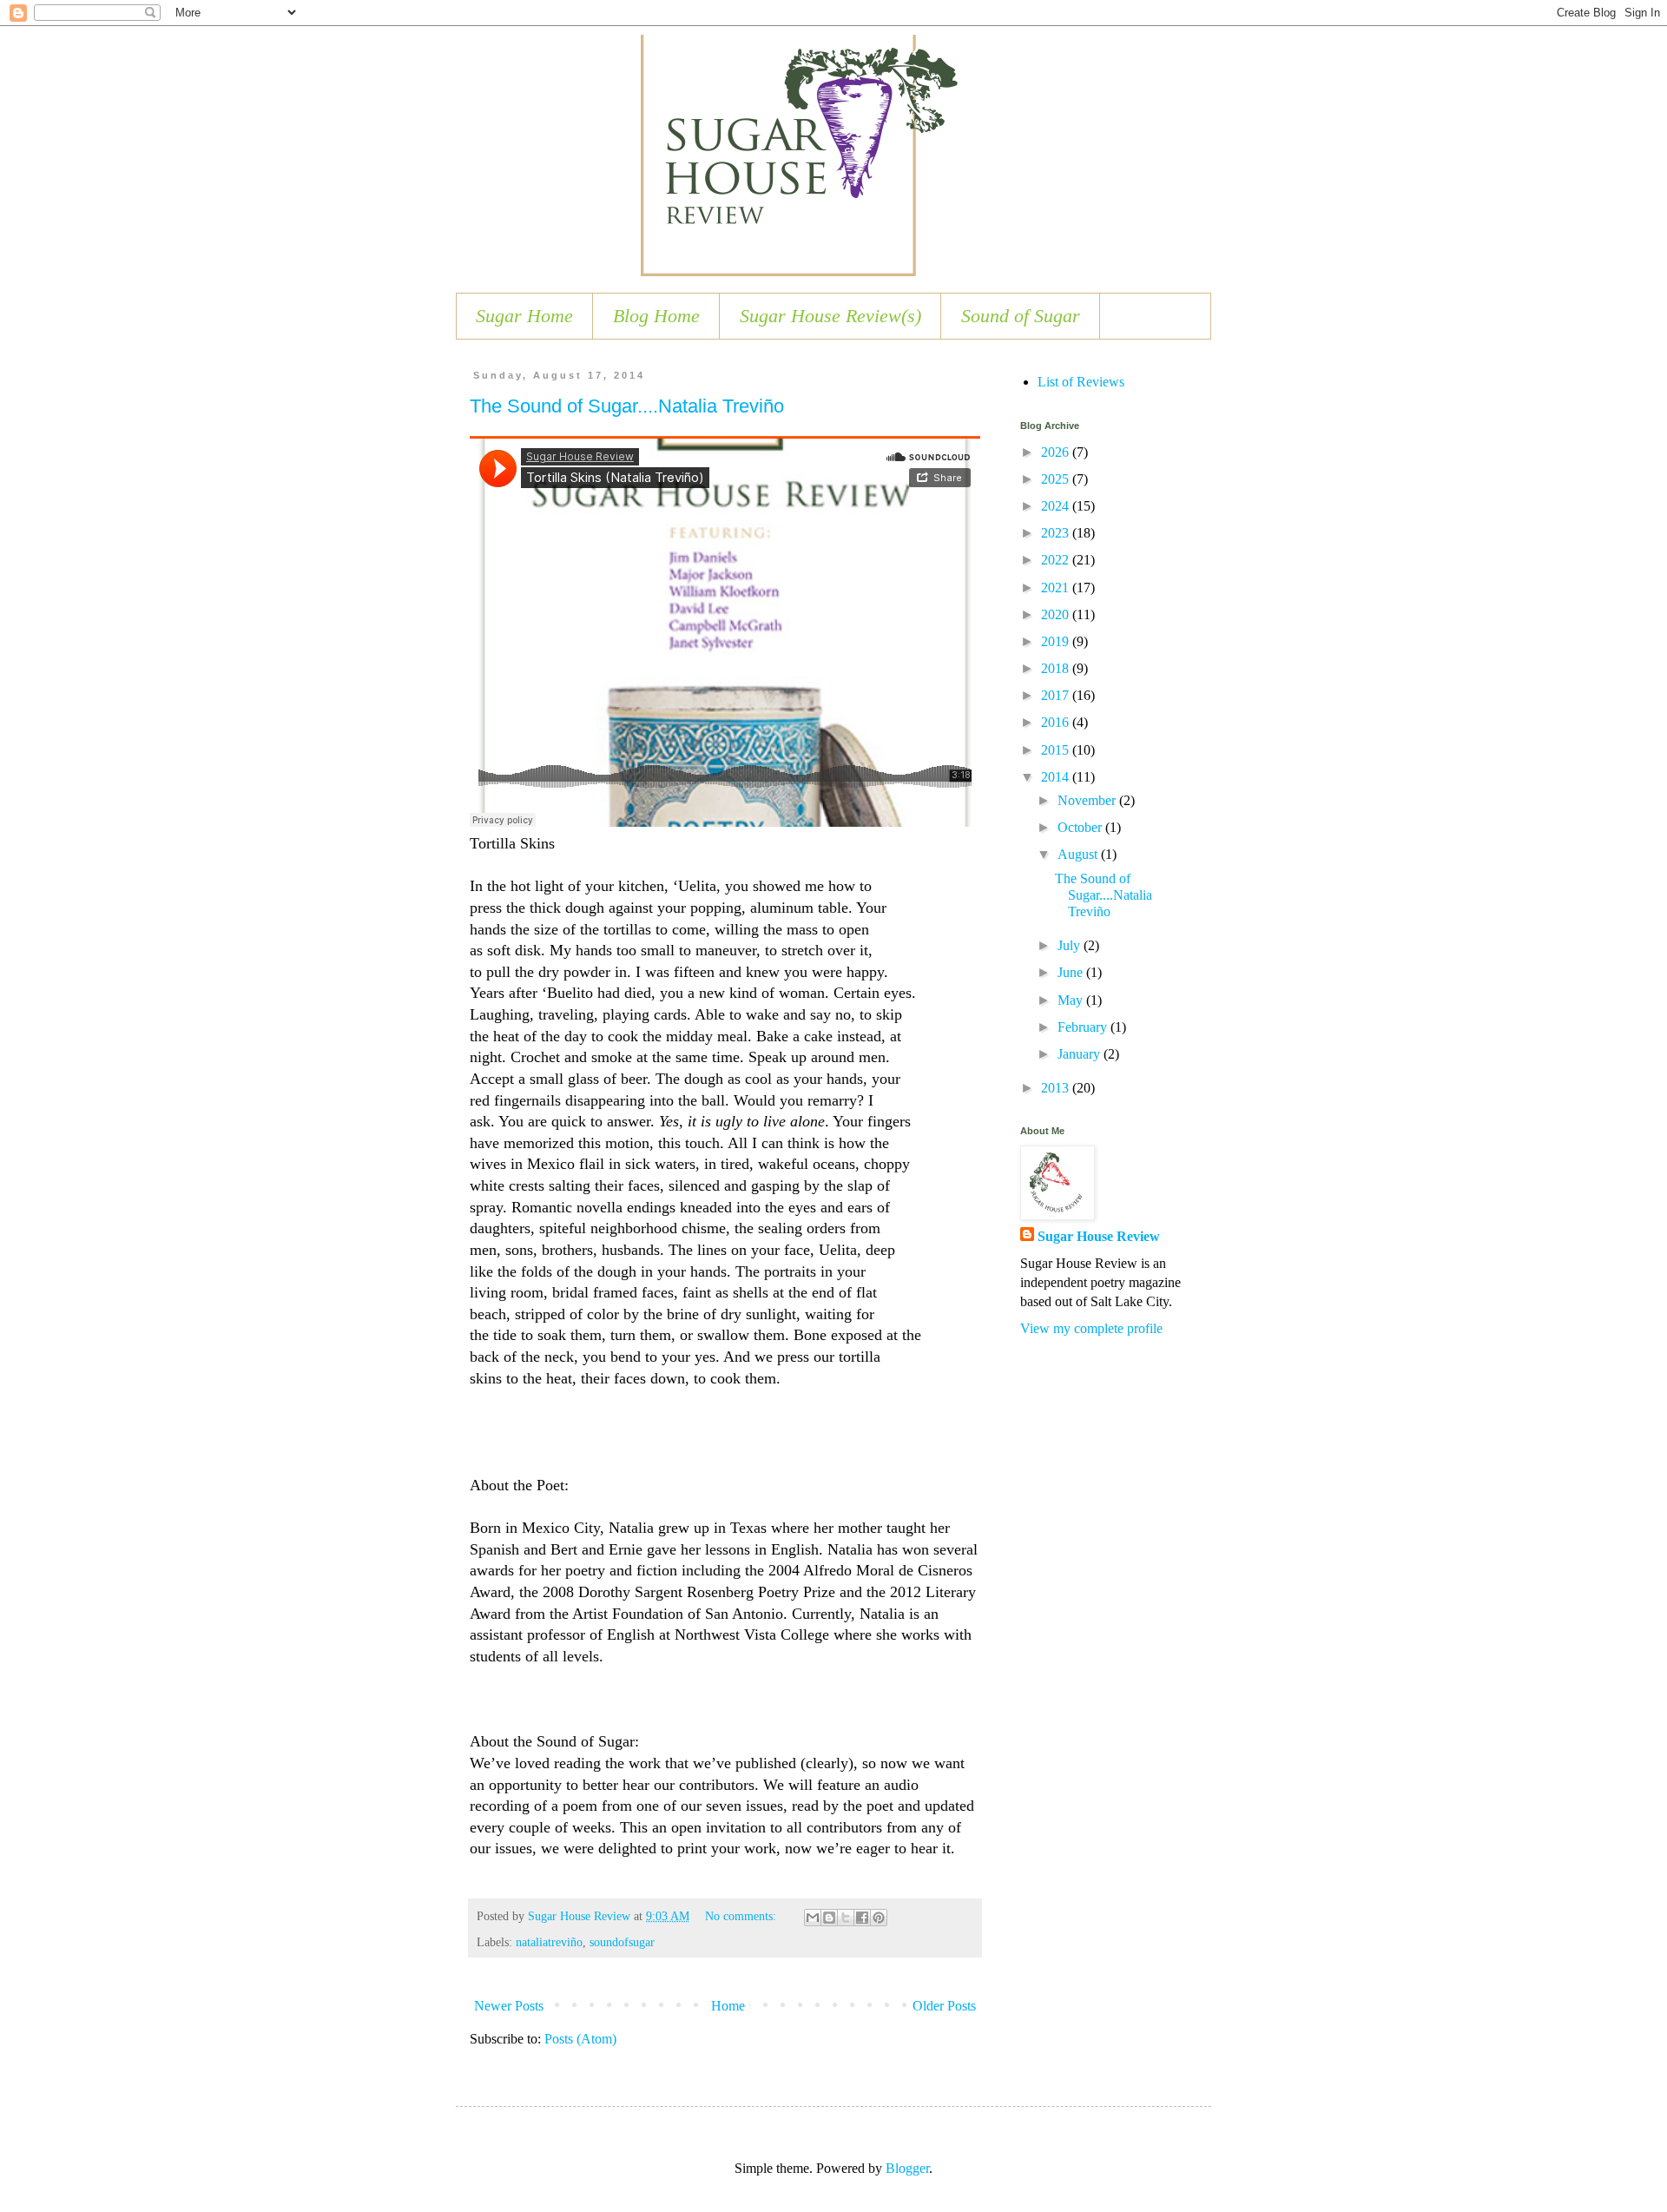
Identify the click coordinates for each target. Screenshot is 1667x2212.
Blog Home (656, 316)
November (1088, 800)
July (1071, 945)
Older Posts (944, 2006)
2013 (1057, 1088)
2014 (1057, 777)
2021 (1057, 588)
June (1072, 972)
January (1081, 1054)
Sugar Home (524, 316)
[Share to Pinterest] (879, 1918)
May (1072, 1000)
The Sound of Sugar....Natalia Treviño (627, 406)
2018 (1057, 668)
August (1079, 854)
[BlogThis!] (829, 1918)
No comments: (742, 1916)
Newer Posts (509, 2006)
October (1081, 827)
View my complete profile (1091, 1328)
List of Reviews (1081, 382)
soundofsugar (622, 1942)
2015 (1057, 750)
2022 (1057, 560)
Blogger (907, 2168)
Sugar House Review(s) (830, 316)
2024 (1057, 506)
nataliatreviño (549, 1942)
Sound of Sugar (1021, 316)
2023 (1057, 533)
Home (728, 2006)
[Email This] (813, 1918)
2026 (1057, 452)
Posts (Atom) (580, 2039)
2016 (1057, 722)
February (1084, 1027)
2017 (1057, 695)
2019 (1057, 641)
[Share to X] (846, 1918)
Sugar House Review (1099, 1236)
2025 (1057, 479)
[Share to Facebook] (862, 1918)
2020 (1057, 614)
